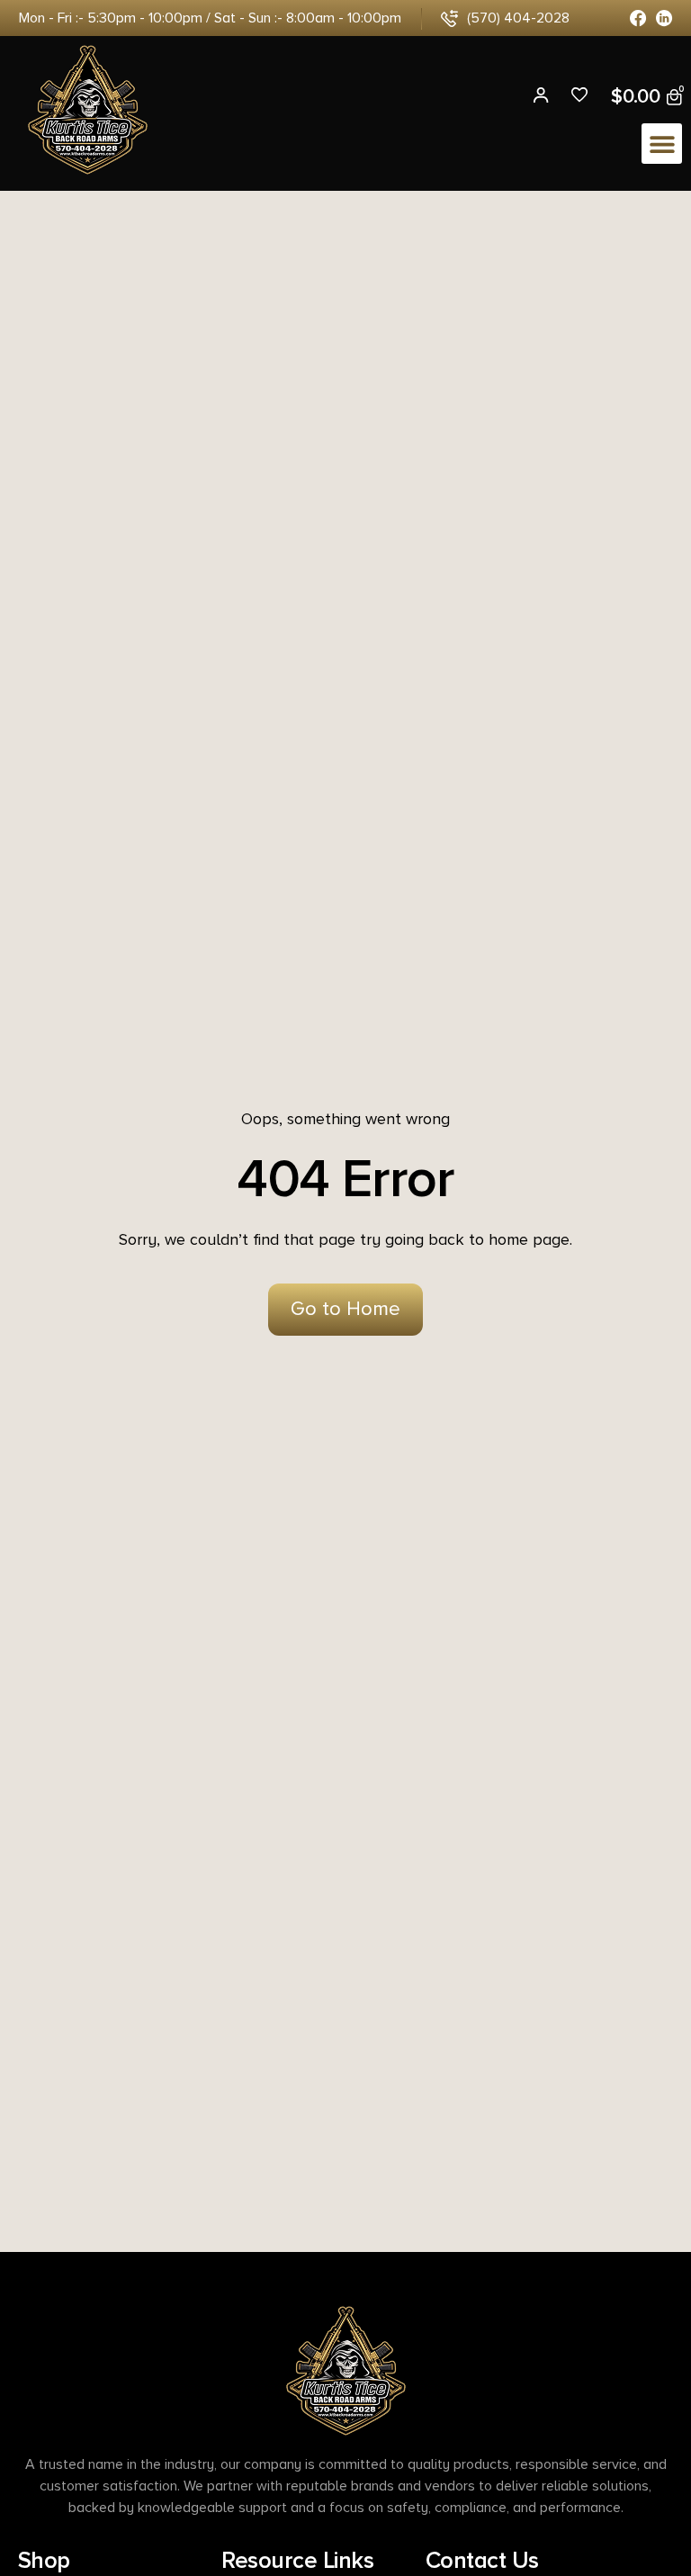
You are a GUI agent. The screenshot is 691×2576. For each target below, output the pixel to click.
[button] (662, 144)
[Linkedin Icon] (664, 18)
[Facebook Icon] (638, 18)
